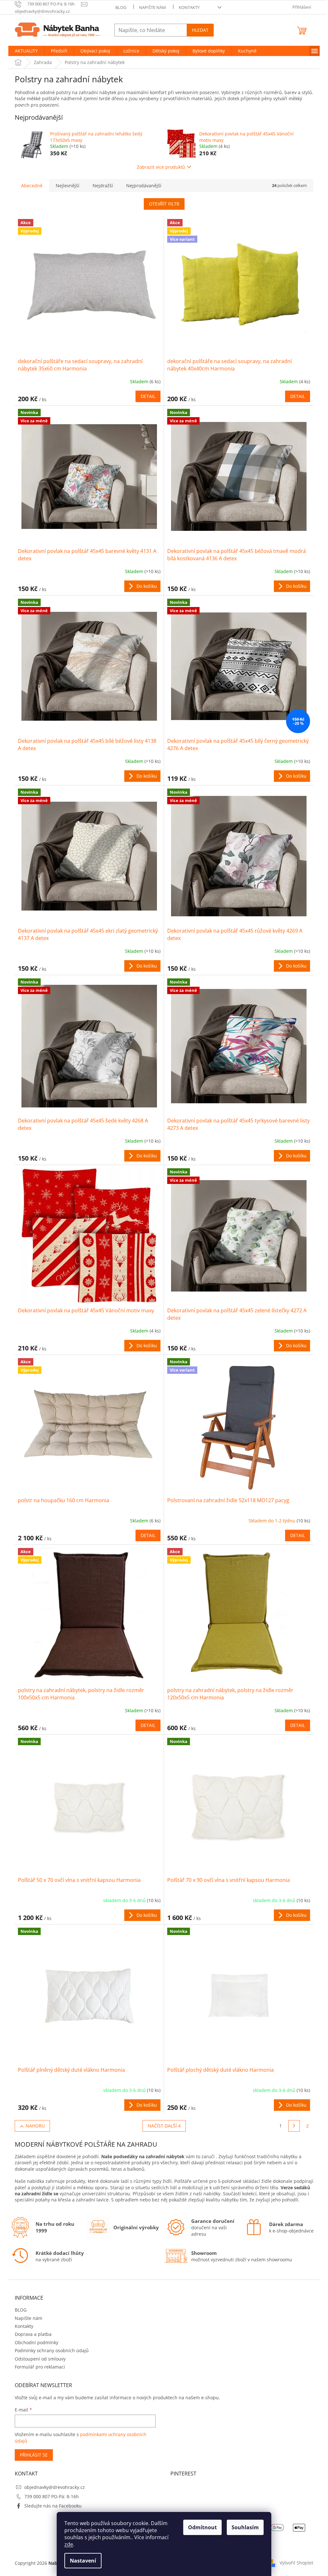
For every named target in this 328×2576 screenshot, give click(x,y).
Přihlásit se (34, 2455)
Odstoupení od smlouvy (40, 2359)
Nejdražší (103, 186)
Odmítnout (202, 2527)
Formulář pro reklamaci (40, 2367)
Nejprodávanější (144, 186)
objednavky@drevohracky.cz (55, 2487)
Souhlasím (245, 2527)
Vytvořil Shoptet (296, 2563)
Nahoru (35, 2126)
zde (69, 2544)
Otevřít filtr (164, 204)
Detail (148, 396)
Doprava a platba (33, 2334)
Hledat (200, 30)
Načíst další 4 (164, 2126)
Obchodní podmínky (37, 2342)
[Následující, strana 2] (294, 2126)
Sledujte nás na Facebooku (53, 2506)
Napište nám (152, 7)
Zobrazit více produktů (161, 167)
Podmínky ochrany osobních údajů (52, 2350)
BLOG (121, 7)
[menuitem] (26, 51)
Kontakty (189, 7)
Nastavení (83, 2561)
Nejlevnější (68, 186)
